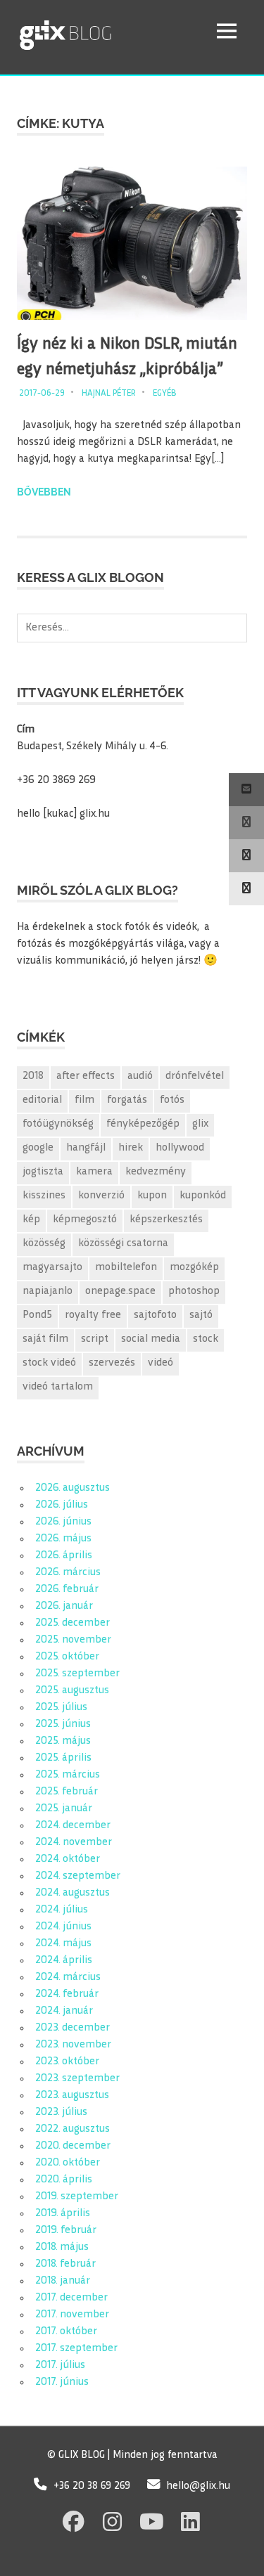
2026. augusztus (73, 1488)
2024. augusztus (73, 1893)
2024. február (67, 1994)
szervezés (112, 1363)
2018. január (63, 2281)
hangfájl (86, 1148)
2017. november (72, 2315)
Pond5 (37, 1315)
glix (200, 1124)
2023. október (67, 2062)
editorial (42, 1100)
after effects (86, 1076)
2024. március (68, 1978)
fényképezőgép (143, 1124)
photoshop (194, 1292)
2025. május (63, 1741)
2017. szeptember (76, 2349)
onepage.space (120, 1292)
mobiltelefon (126, 1268)
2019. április (63, 2214)
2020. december (73, 2146)
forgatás (127, 1100)
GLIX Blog (102, 31)
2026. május (63, 1539)
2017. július (60, 2365)
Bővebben (44, 492)
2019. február (66, 2231)
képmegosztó (85, 1220)
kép (31, 1220)
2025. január (64, 1809)
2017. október (66, 2332)
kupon (152, 1196)
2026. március (68, 1573)
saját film (45, 1339)
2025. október (67, 1657)
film (84, 1100)
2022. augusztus (73, 2129)
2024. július (62, 1910)
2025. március (68, 1775)
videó (161, 1363)
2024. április (64, 1961)
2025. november (73, 1640)
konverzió (101, 1196)
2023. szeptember (77, 2079)
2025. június (63, 1724)
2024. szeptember (78, 1876)
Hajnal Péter (109, 394)
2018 (33, 1076)
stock (206, 1339)
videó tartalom (58, 1387)
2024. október (68, 1859)
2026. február (67, 1590)
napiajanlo (48, 1292)
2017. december (71, 2298)
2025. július (61, 1708)
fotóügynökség (58, 1124)
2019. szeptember (77, 2197)
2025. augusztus (72, 1691)
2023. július (61, 2112)
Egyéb (164, 394)
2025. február (67, 1792)
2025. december (73, 1623)
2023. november (73, 2045)
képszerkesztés (166, 1220)
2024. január (64, 2011)
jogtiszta (43, 1172)
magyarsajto (52, 1268)
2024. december (73, 1826)
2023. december (73, 2028)
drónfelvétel (195, 1076)
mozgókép (194, 1268)
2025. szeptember (77, 1674)
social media (151, 1339)
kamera (94, 1172)
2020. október (68, 2163)
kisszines (44, 1196)
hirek (131, 1148)
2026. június (63, 1522)
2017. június (62, 2382)
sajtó (201, 1315)
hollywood (180, 1148)
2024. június (63, 1927)
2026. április (64, 1556)
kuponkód (203, 1196)
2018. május (62, 2247)
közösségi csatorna (123, 1244)
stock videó (49, 1363)
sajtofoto (155, 1315)
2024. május (63, 1944)
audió (140, 1076)
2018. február (65, 2264)
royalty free (93, 1315)
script (95, 1339)
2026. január (64, 1606)
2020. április (64, 2180)
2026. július (62, 1505)
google (38, 1148)
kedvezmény (156, 1172)
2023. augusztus (72, 2096)
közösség (44, 1244)
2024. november (74, 1843)
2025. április (63, 1758)
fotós (172, 1100)
